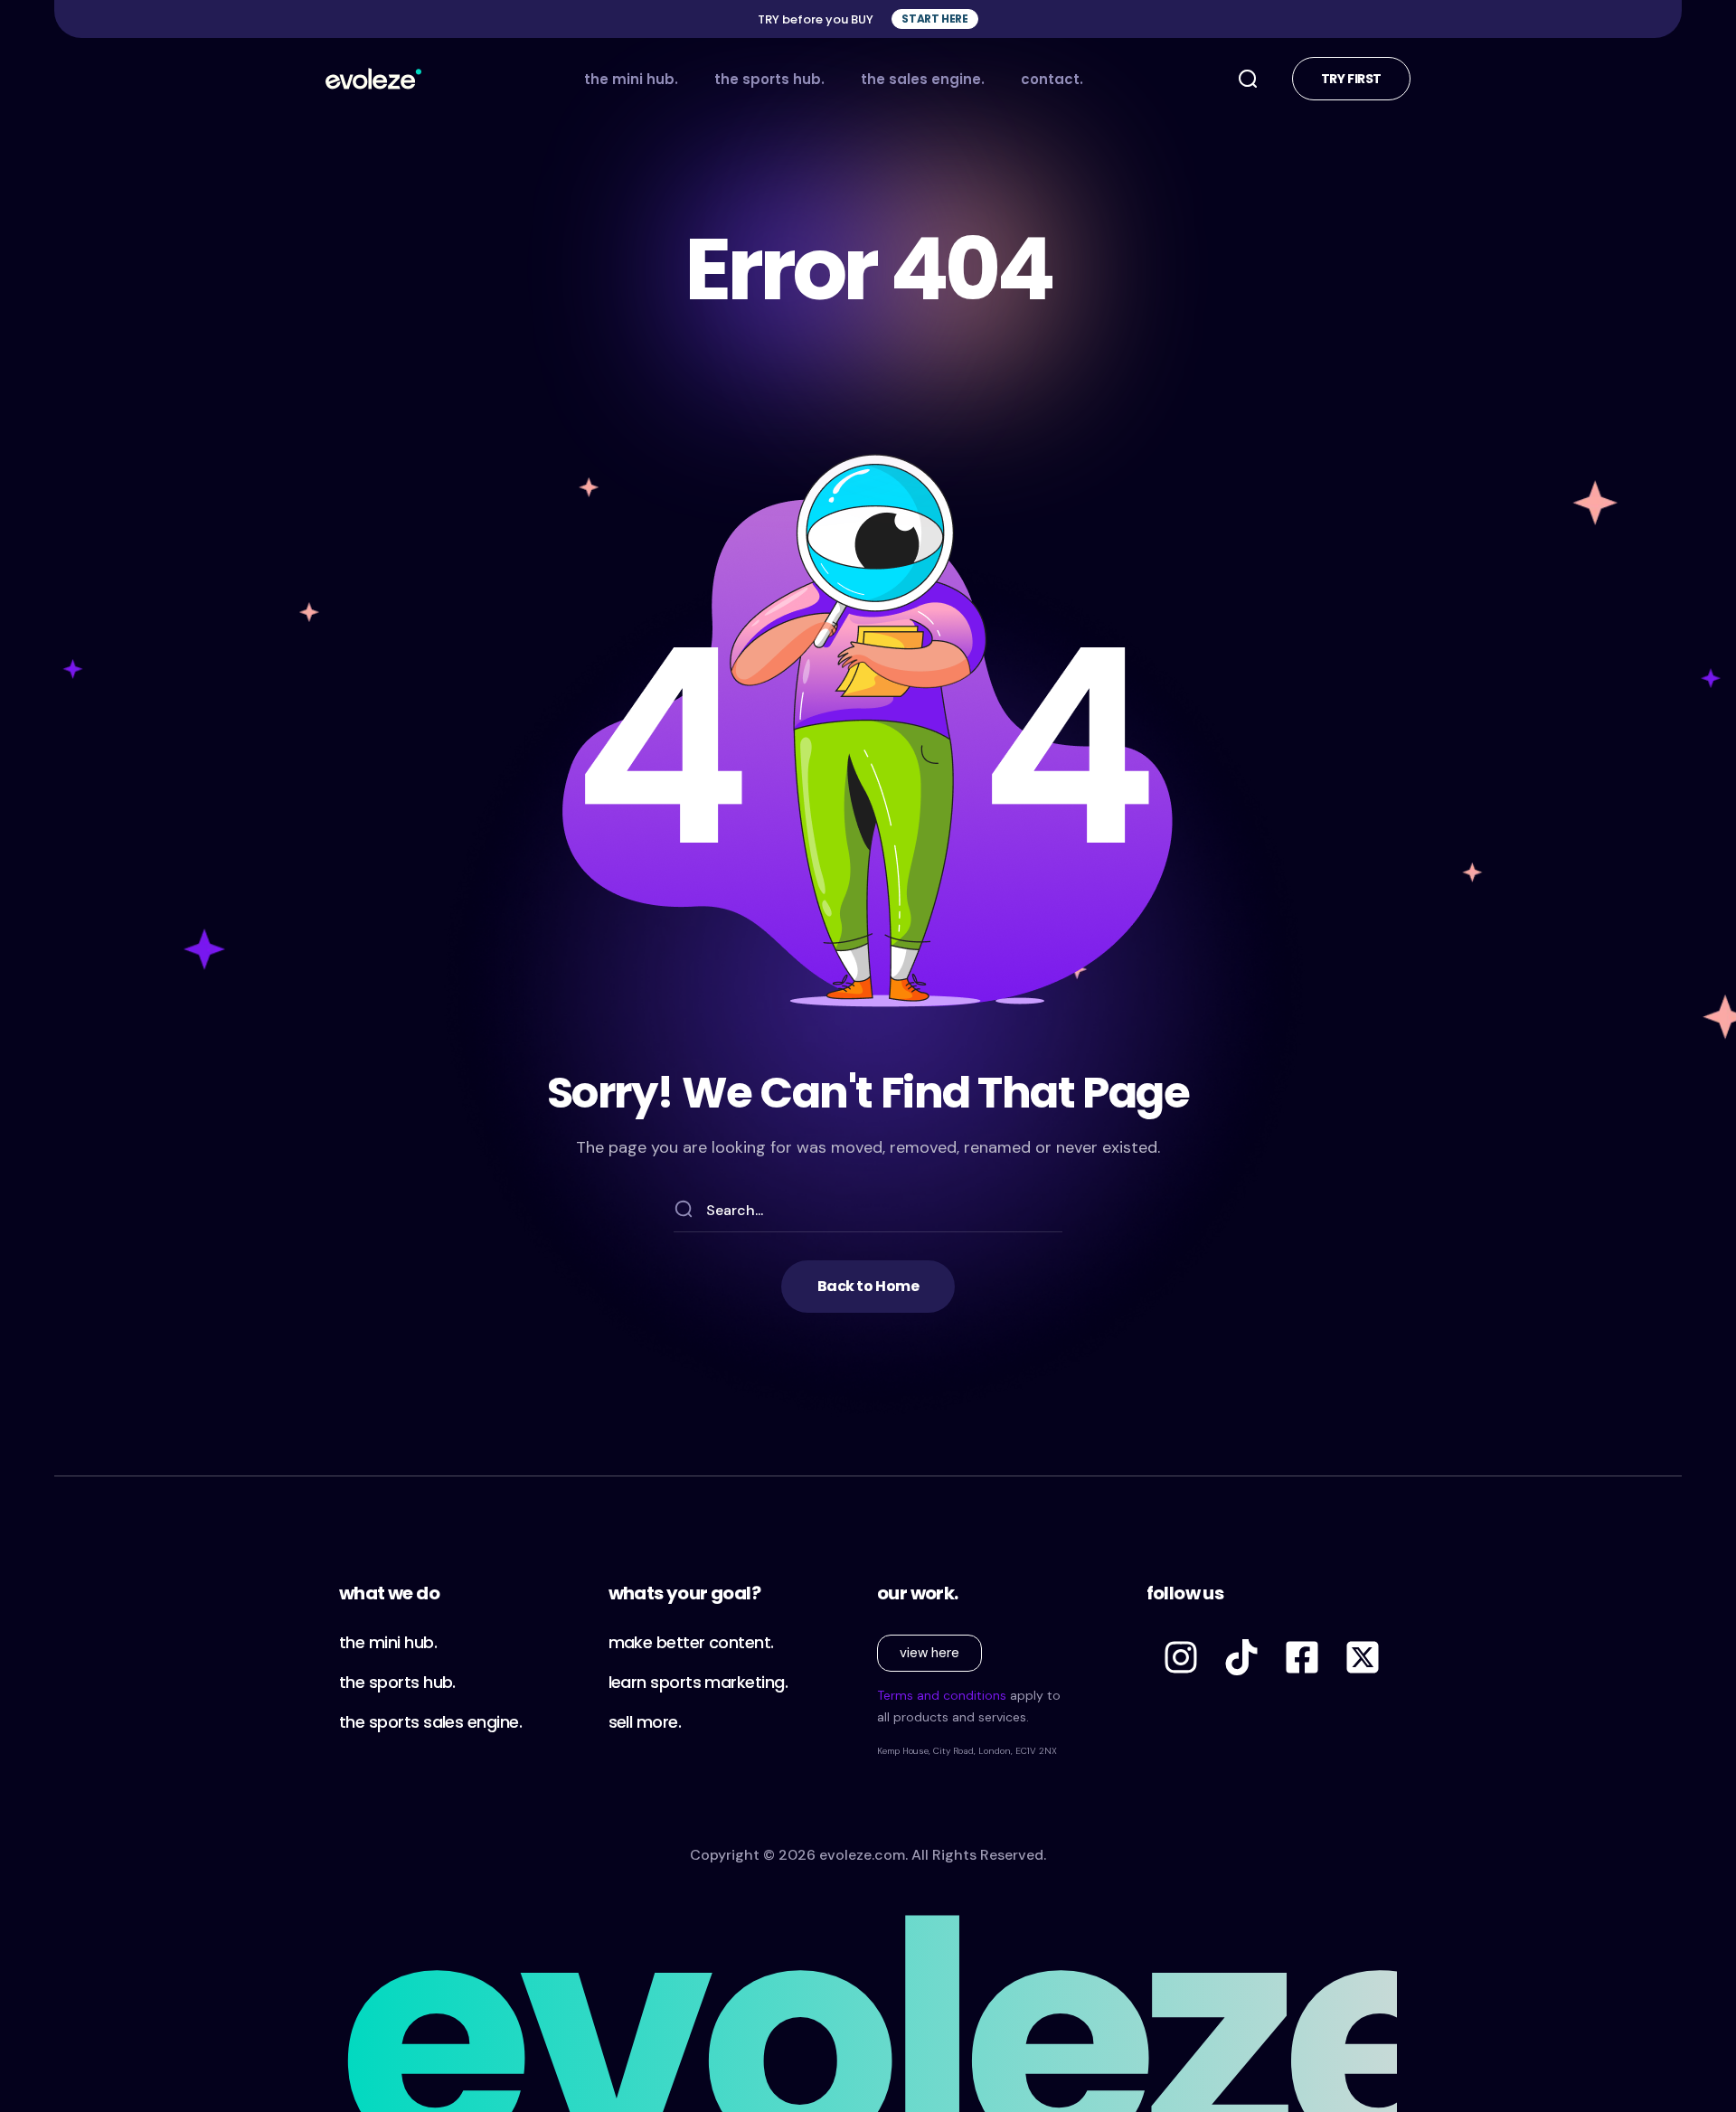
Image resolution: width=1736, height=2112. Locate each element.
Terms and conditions (942, 1695)
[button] (934, 19)
